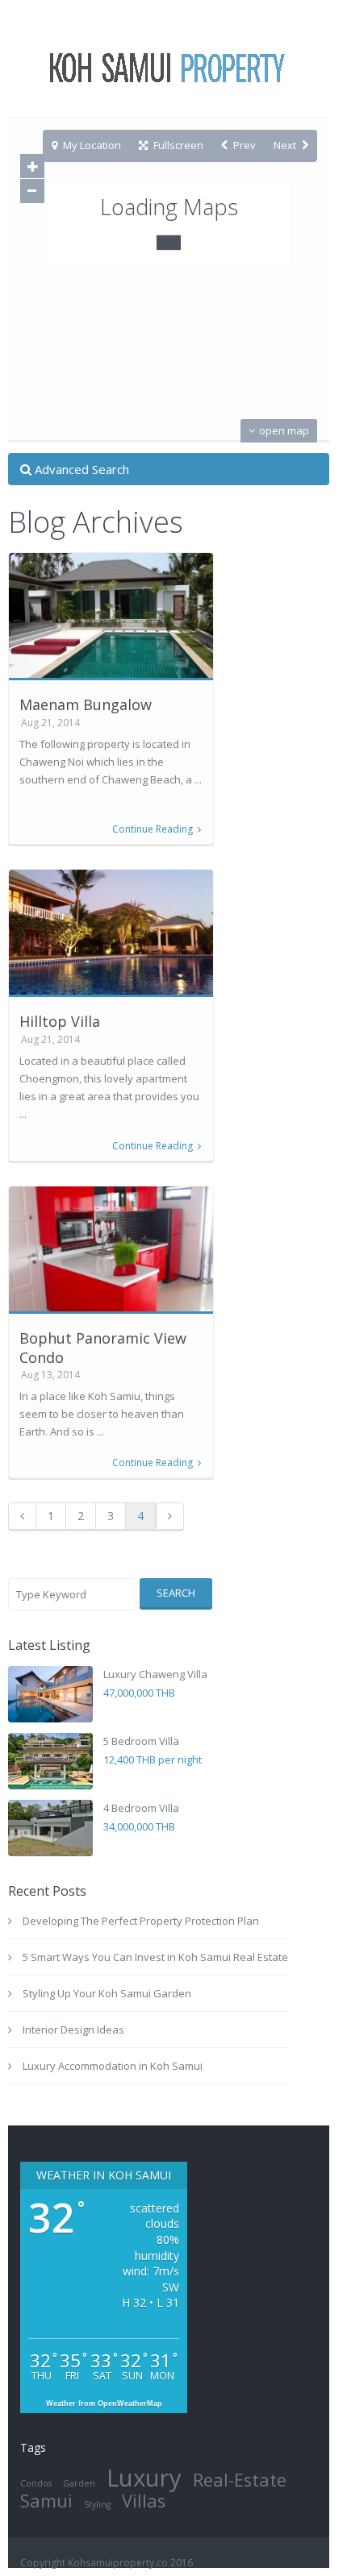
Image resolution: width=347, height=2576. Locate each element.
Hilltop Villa (60, 1021)
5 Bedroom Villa (141, 1741)
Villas (144, 2501)
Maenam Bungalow (86, 704)
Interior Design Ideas (73, 2030)
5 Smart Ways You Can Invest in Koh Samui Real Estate (155, 1957)
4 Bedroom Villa (141, 1808)
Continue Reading (153, 829)
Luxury (144, 2478)
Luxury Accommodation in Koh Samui (113, 2066)
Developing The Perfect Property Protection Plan (141, 1921)
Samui (46, 2501)
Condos (36, 2483)
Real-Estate (240, 2480)
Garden (79, 2483)
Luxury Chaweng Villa (155, 1674)
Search (176, 1593)
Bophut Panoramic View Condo (103, 1347)
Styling (97, 2504)
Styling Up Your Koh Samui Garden (107, 1993)
